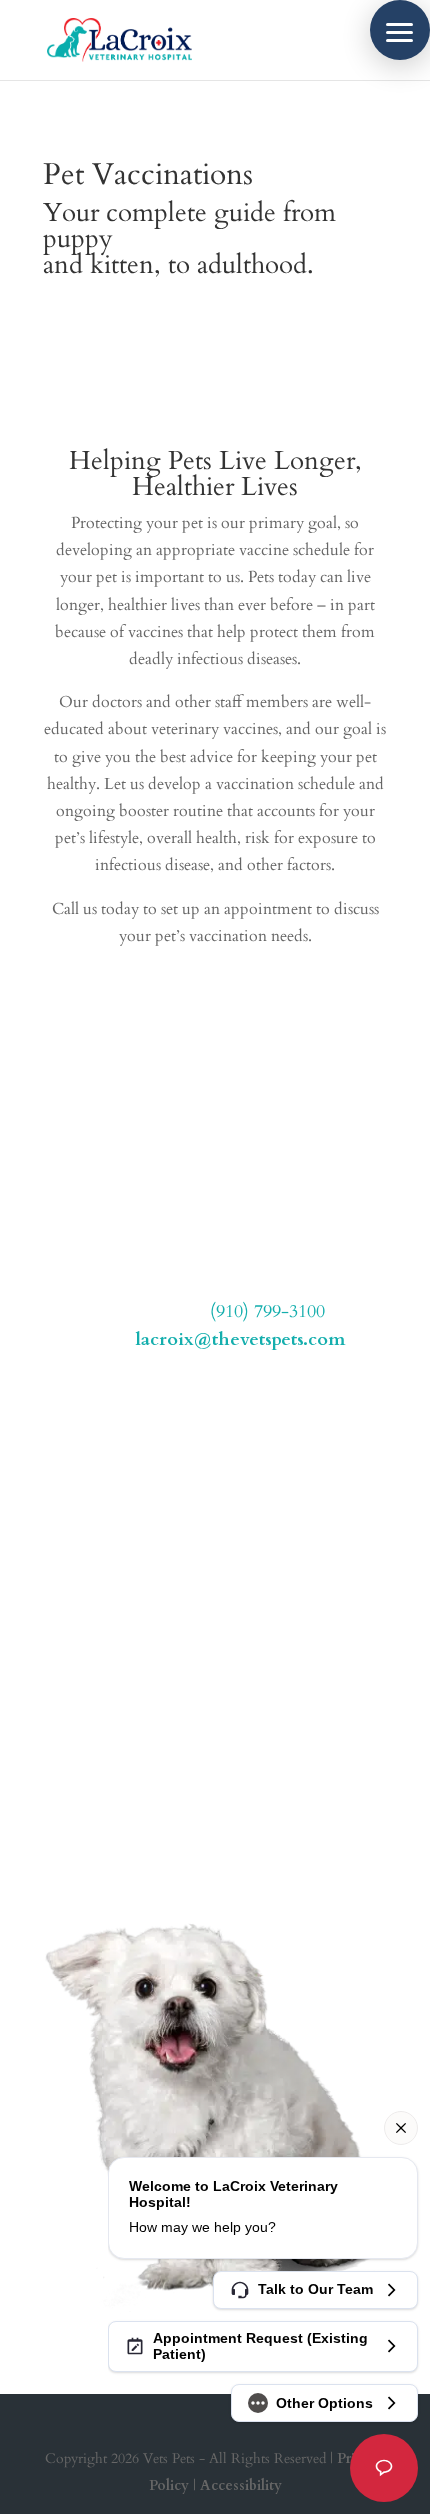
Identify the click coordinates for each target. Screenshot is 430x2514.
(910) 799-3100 (267, 1311)
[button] (400, 30)
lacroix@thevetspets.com (240, 1339)
